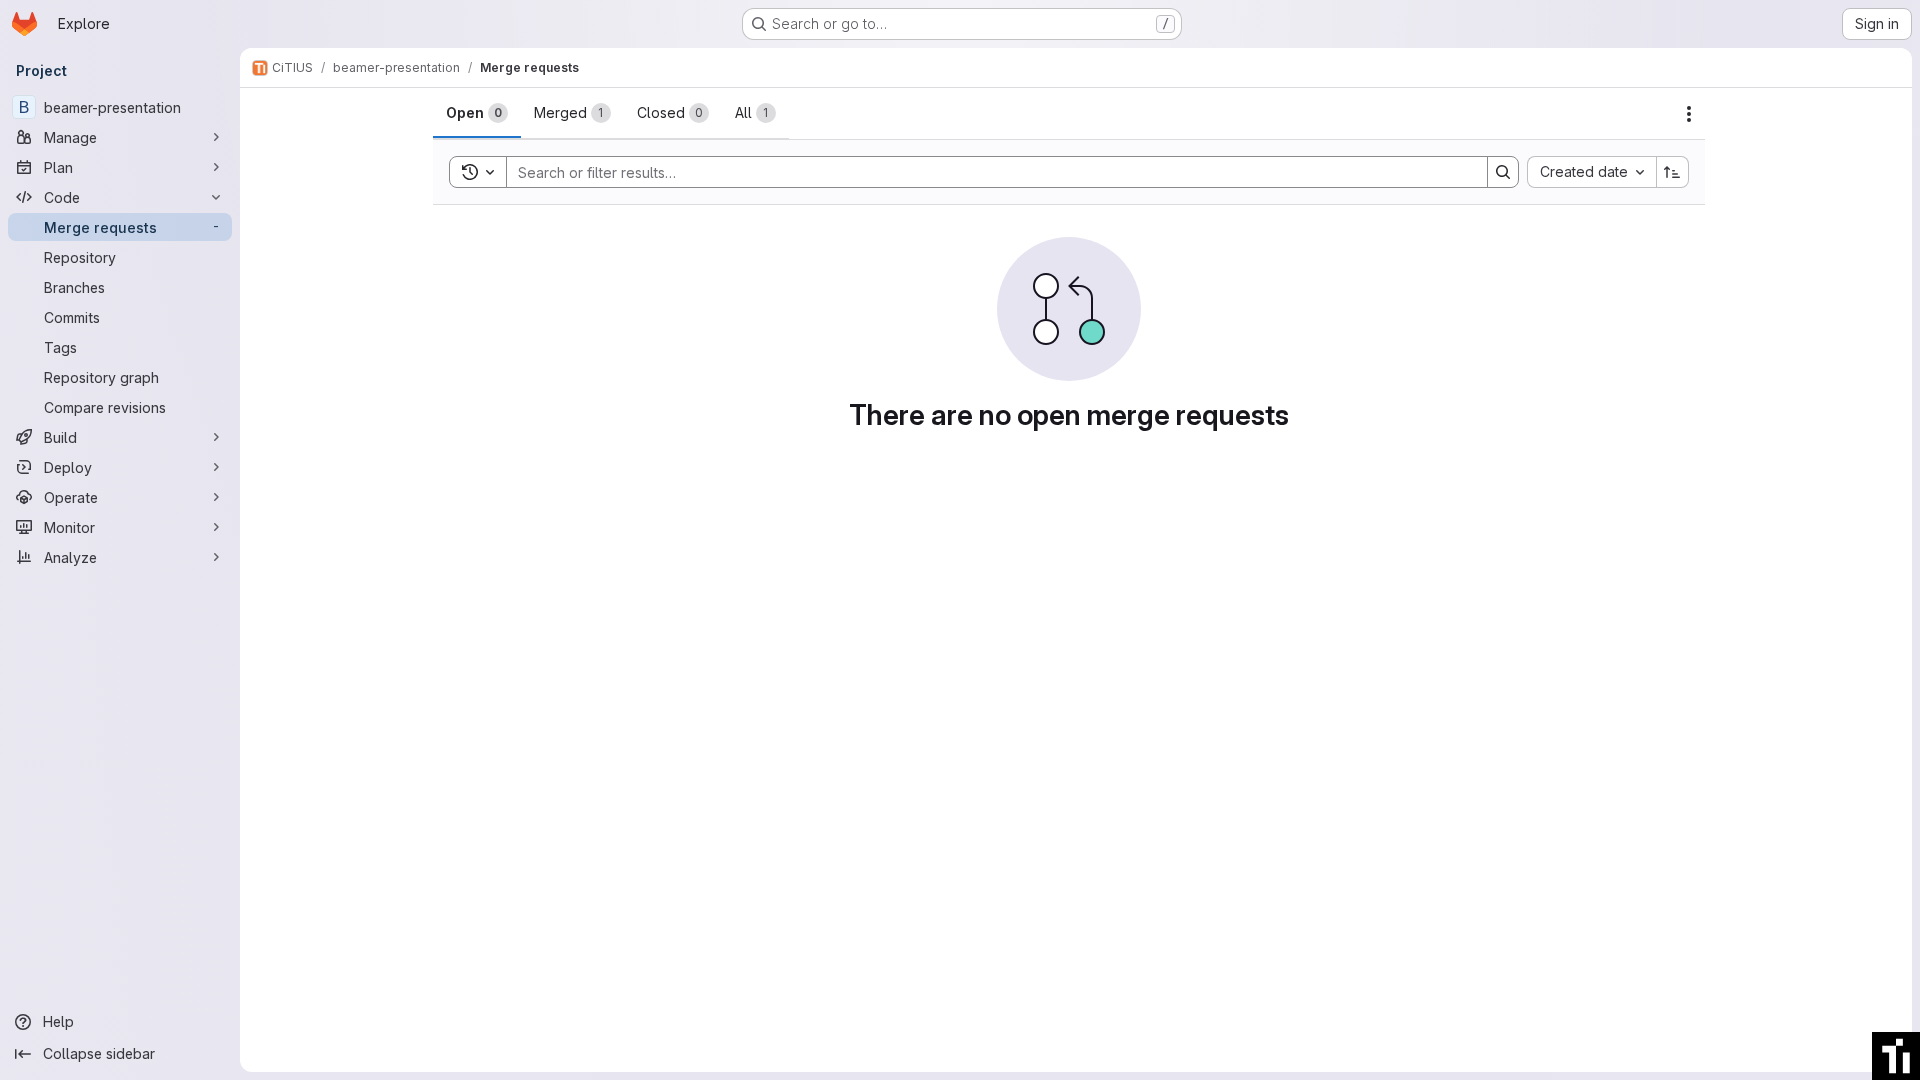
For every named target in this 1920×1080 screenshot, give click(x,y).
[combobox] (1591, 172)
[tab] (477, 113)
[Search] (1503, 172)
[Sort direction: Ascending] (1673, 172)
